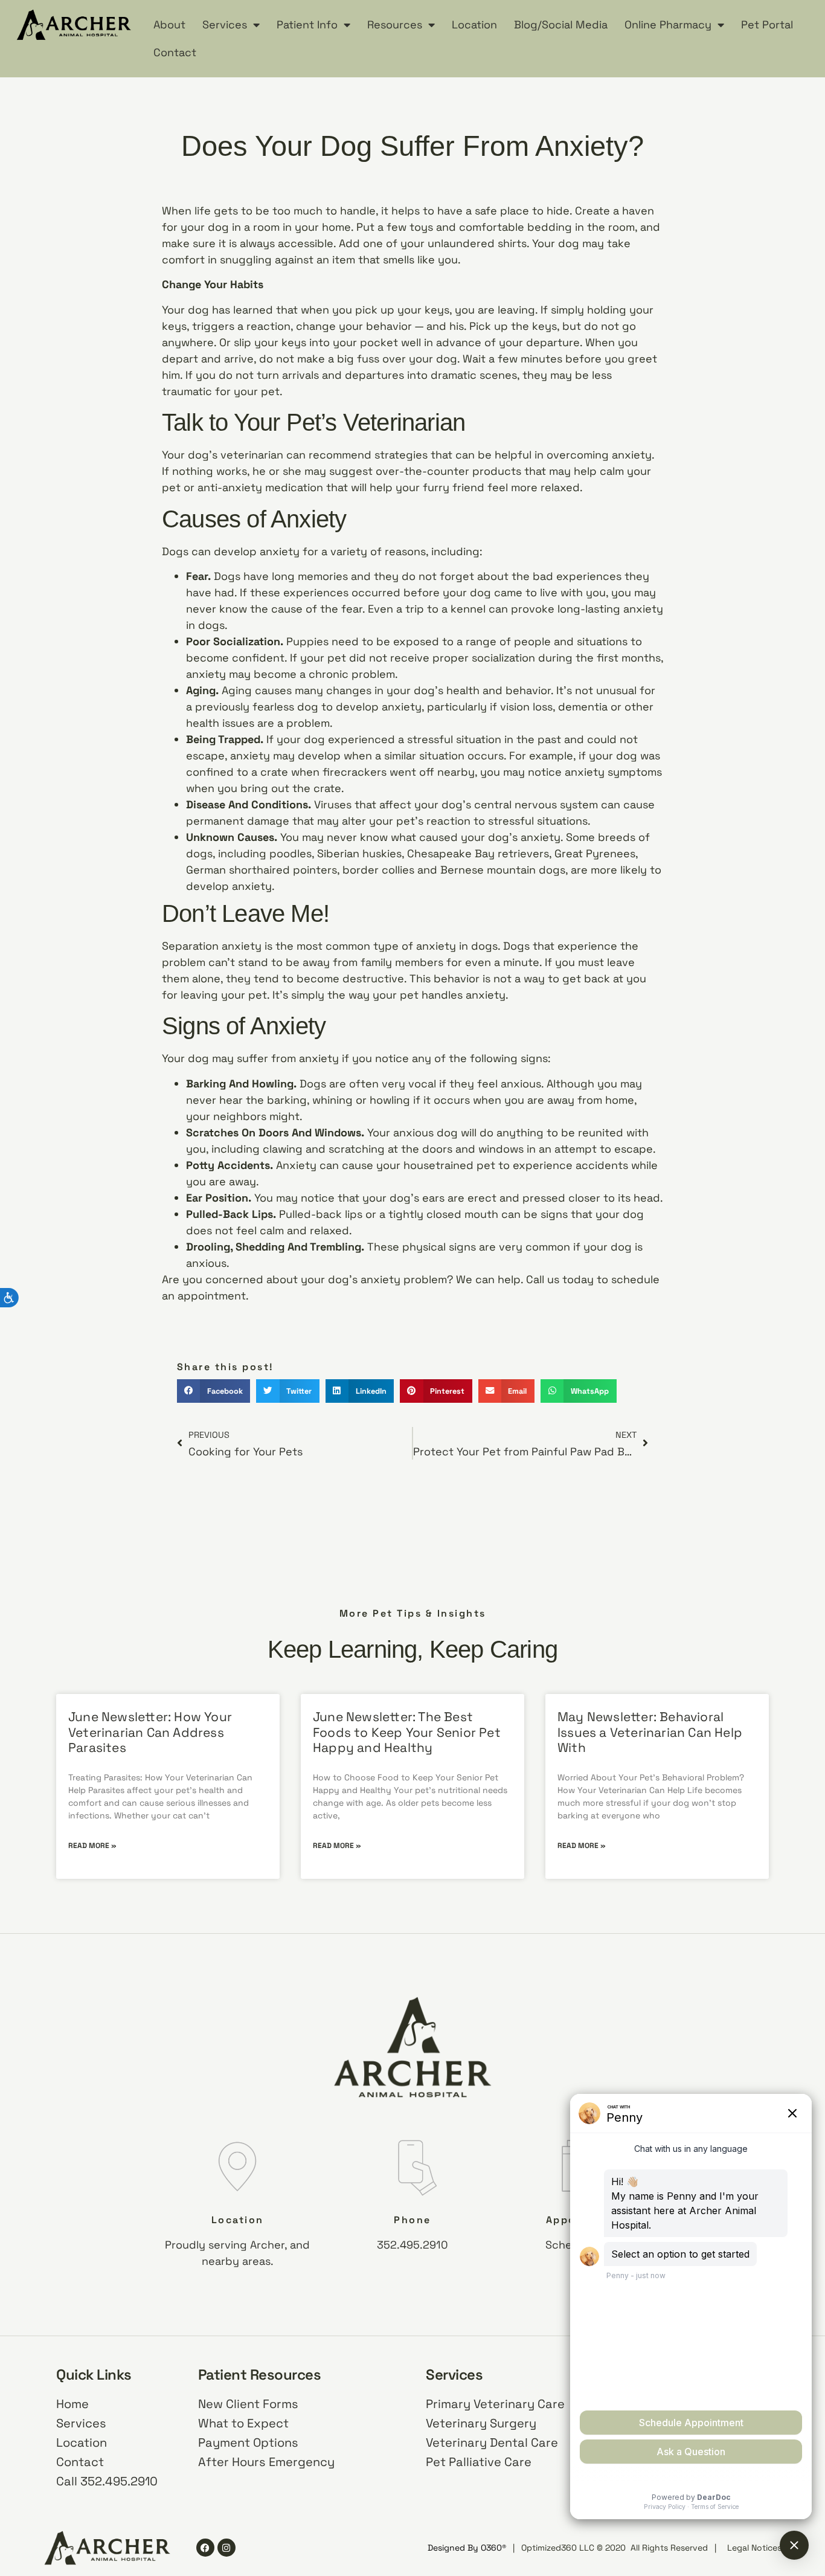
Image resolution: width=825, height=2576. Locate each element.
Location (474, 24)
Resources (395, 24)
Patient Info (307, 24)
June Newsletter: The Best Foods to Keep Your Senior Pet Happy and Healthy (407, 1732)
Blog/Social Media (561, 24)
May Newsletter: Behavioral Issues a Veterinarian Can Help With (650, 1732)
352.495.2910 (412, 2245)
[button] (213, 1391)
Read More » (92, 1846)
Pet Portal (767, 24)
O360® (493, 2548)
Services (225, 24)
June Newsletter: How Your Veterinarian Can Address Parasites (150, 1732)
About (169, 24)
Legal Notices (754, 2548)
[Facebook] (205, 2548)
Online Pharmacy (668, 24)
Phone (412, 2220)
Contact (175, 52)
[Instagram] (226, 2548)
